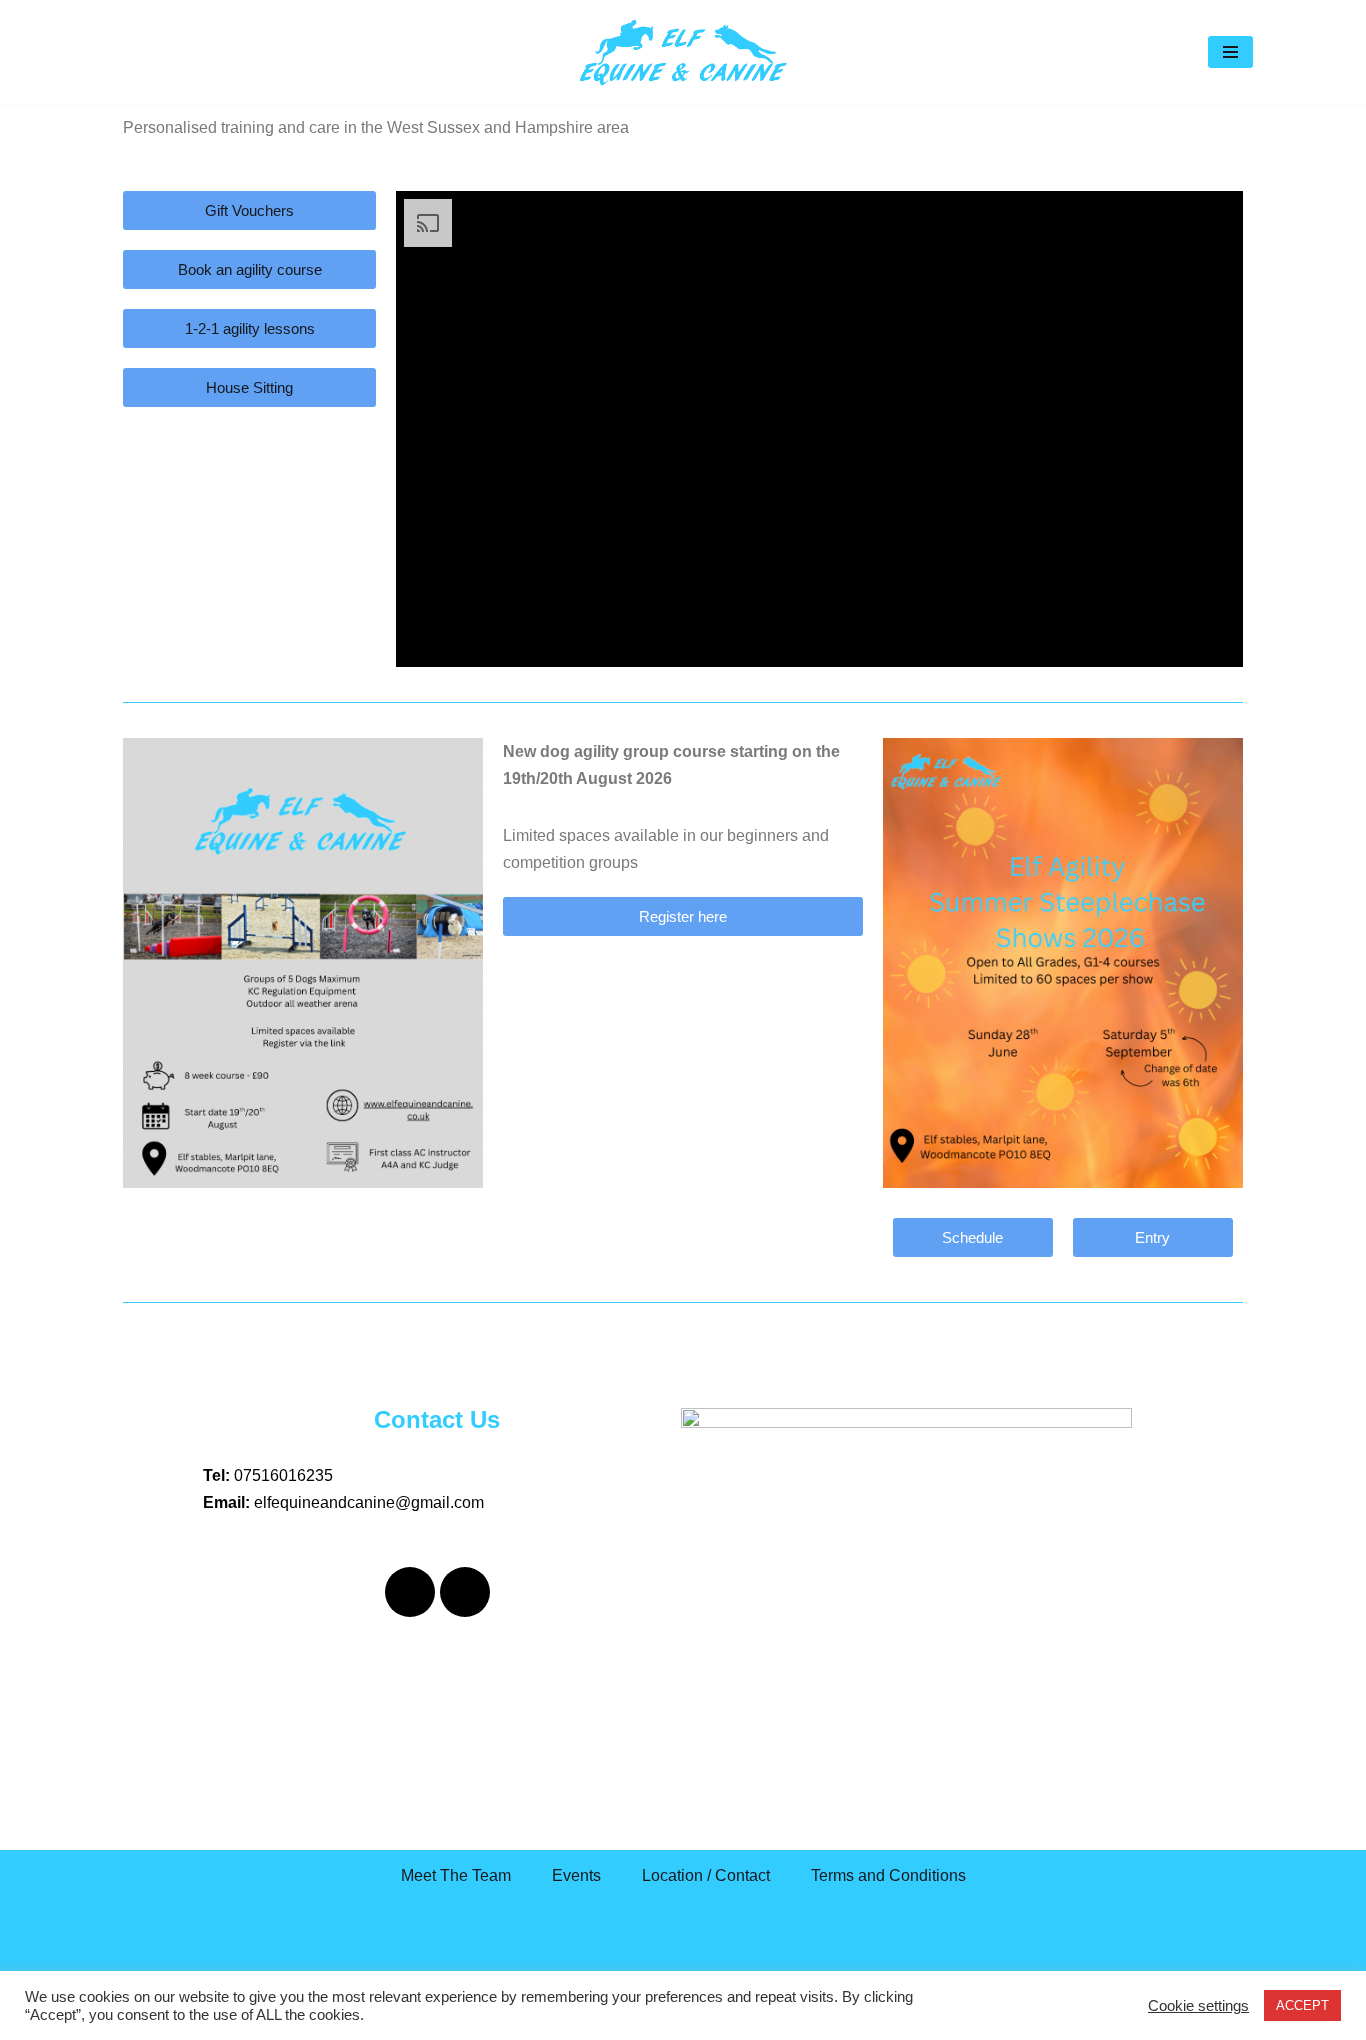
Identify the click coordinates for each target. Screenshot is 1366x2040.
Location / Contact (706, 1875)
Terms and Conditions (888, 1875)
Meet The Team (456, 1875)
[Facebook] (410, 1592)
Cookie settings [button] (1198, 2006)
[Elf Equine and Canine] (683, 52)
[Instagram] (465, 1592)
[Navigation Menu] (1230, 52)
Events (576, 1875)
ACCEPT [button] (1302, 2005)
